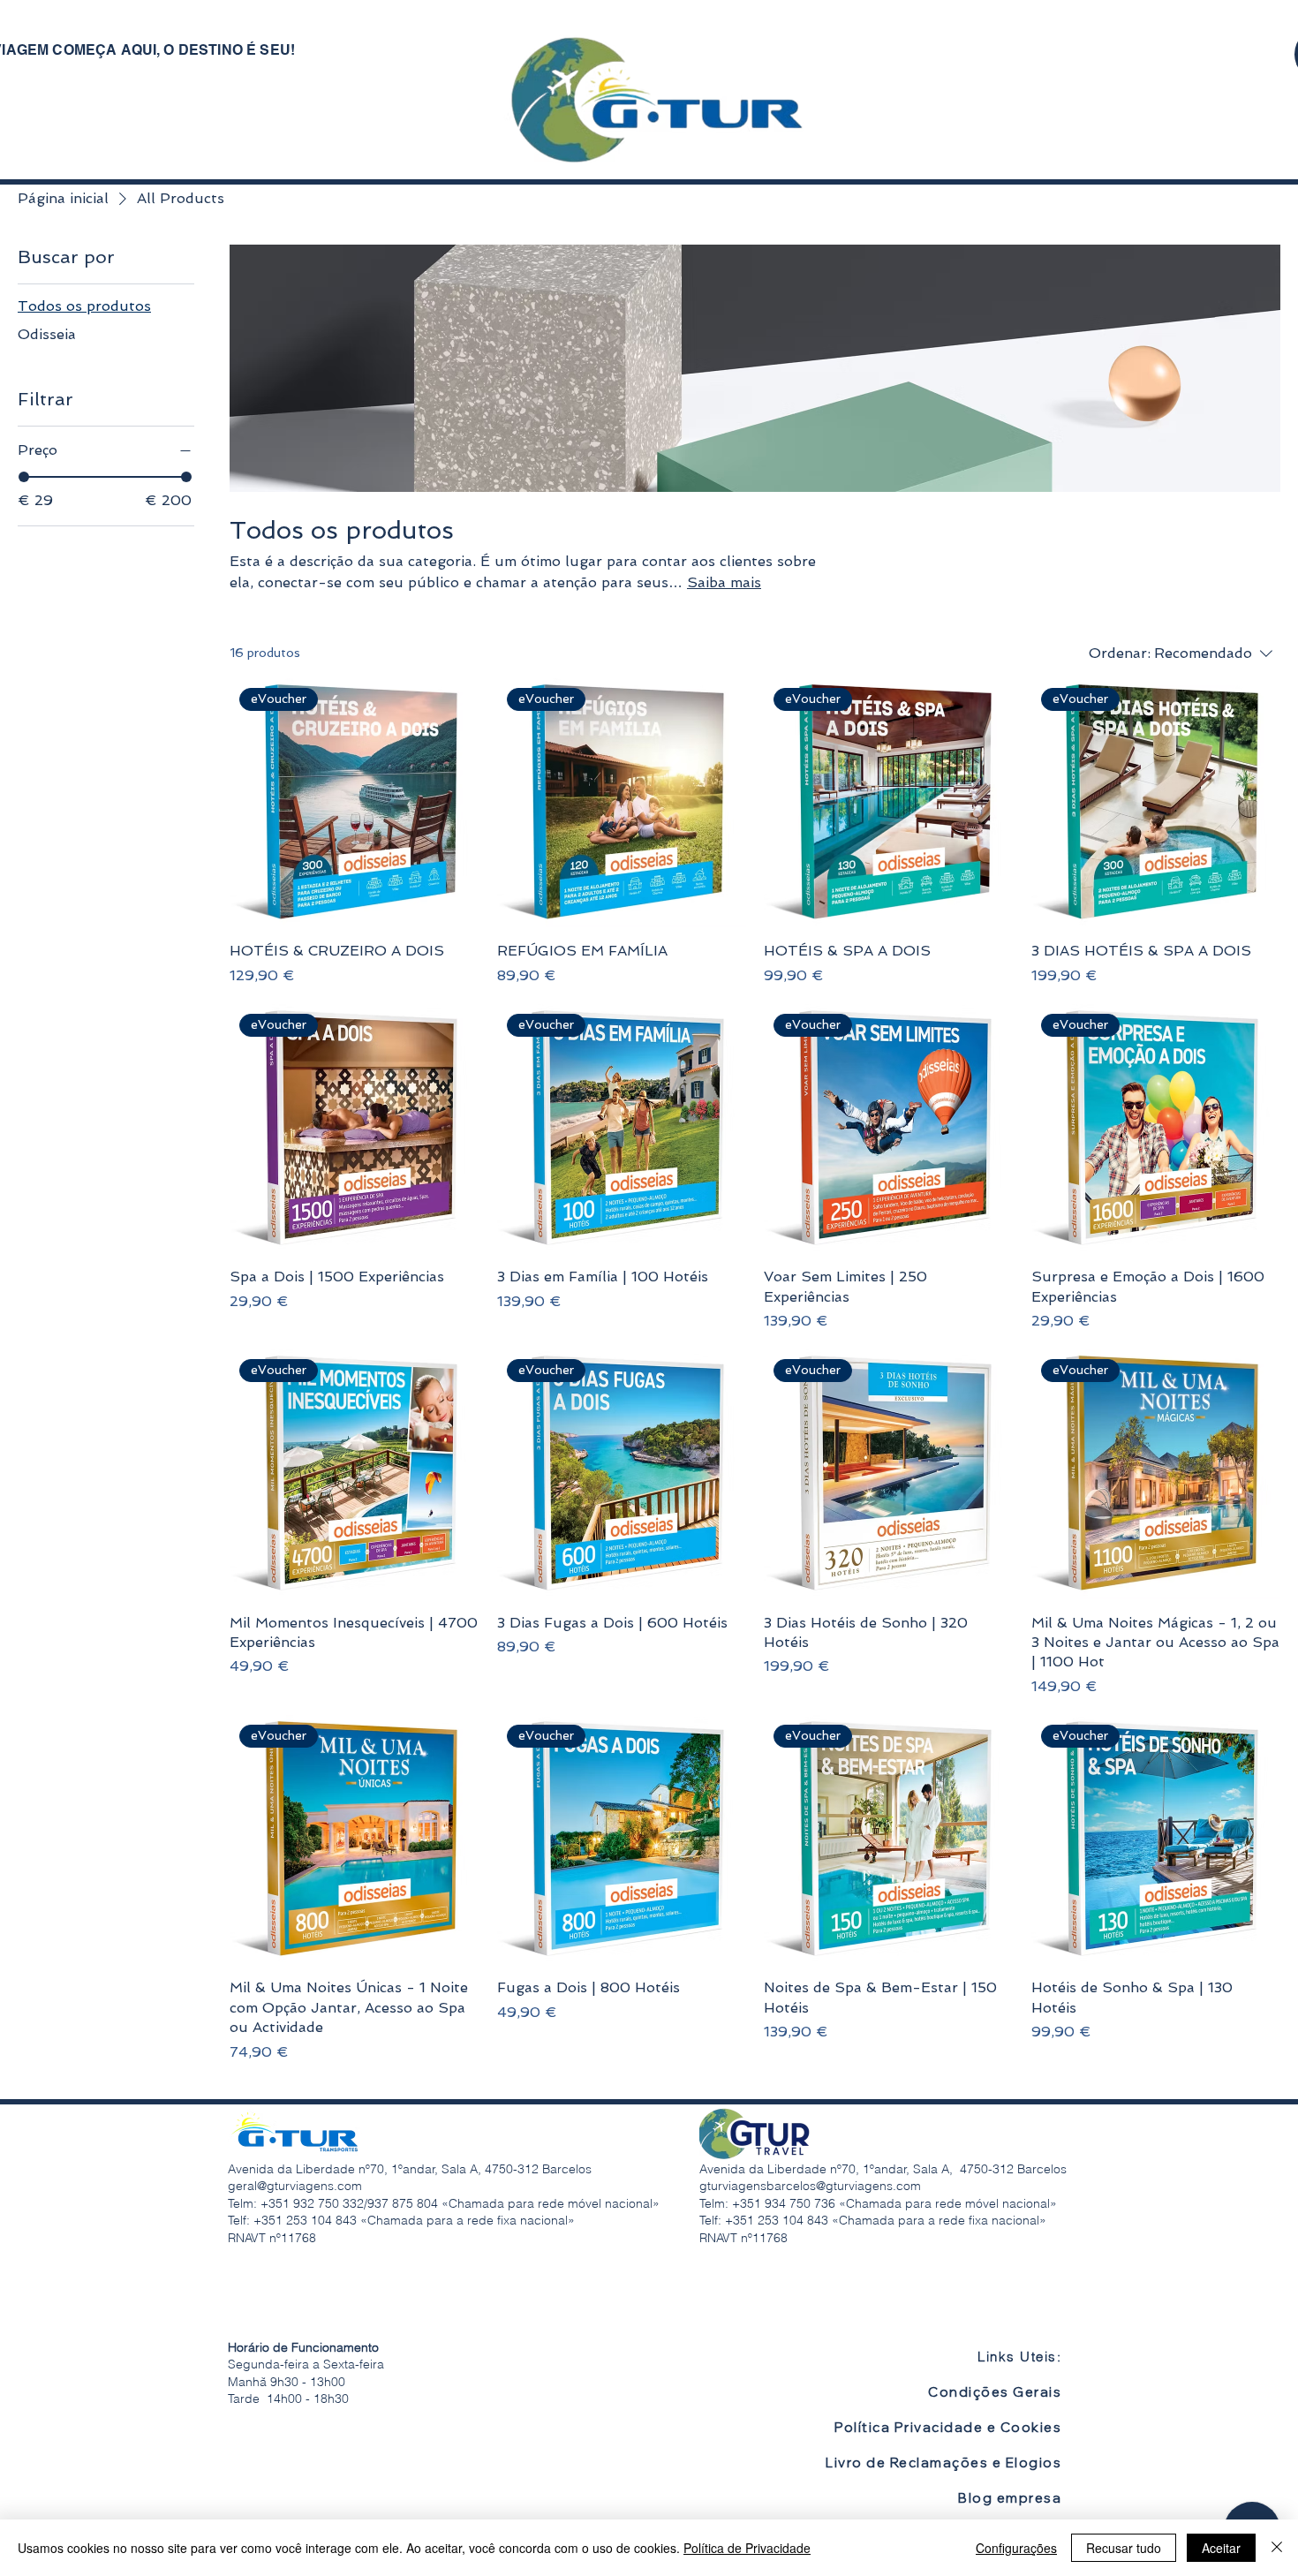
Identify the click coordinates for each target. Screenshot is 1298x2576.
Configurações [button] (1016, 2548)
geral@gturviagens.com (295, 2186)
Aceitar (1221, 2548)
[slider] (24, 477)
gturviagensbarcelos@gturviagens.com (810, 2186)
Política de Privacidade (747, 2548)
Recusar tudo (1124, 2548)
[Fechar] (1277, 2548)
